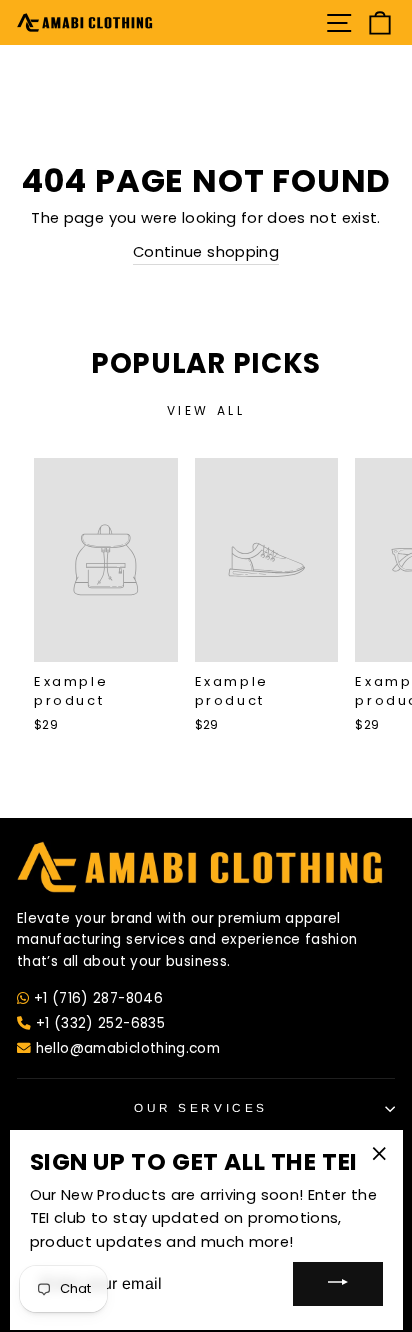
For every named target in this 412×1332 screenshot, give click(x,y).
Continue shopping (206, 252)
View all (206, 410)
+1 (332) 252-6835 (98, 1023)
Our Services (200, 1107)
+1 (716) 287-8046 (98, 998)
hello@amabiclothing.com (125, 1048)
